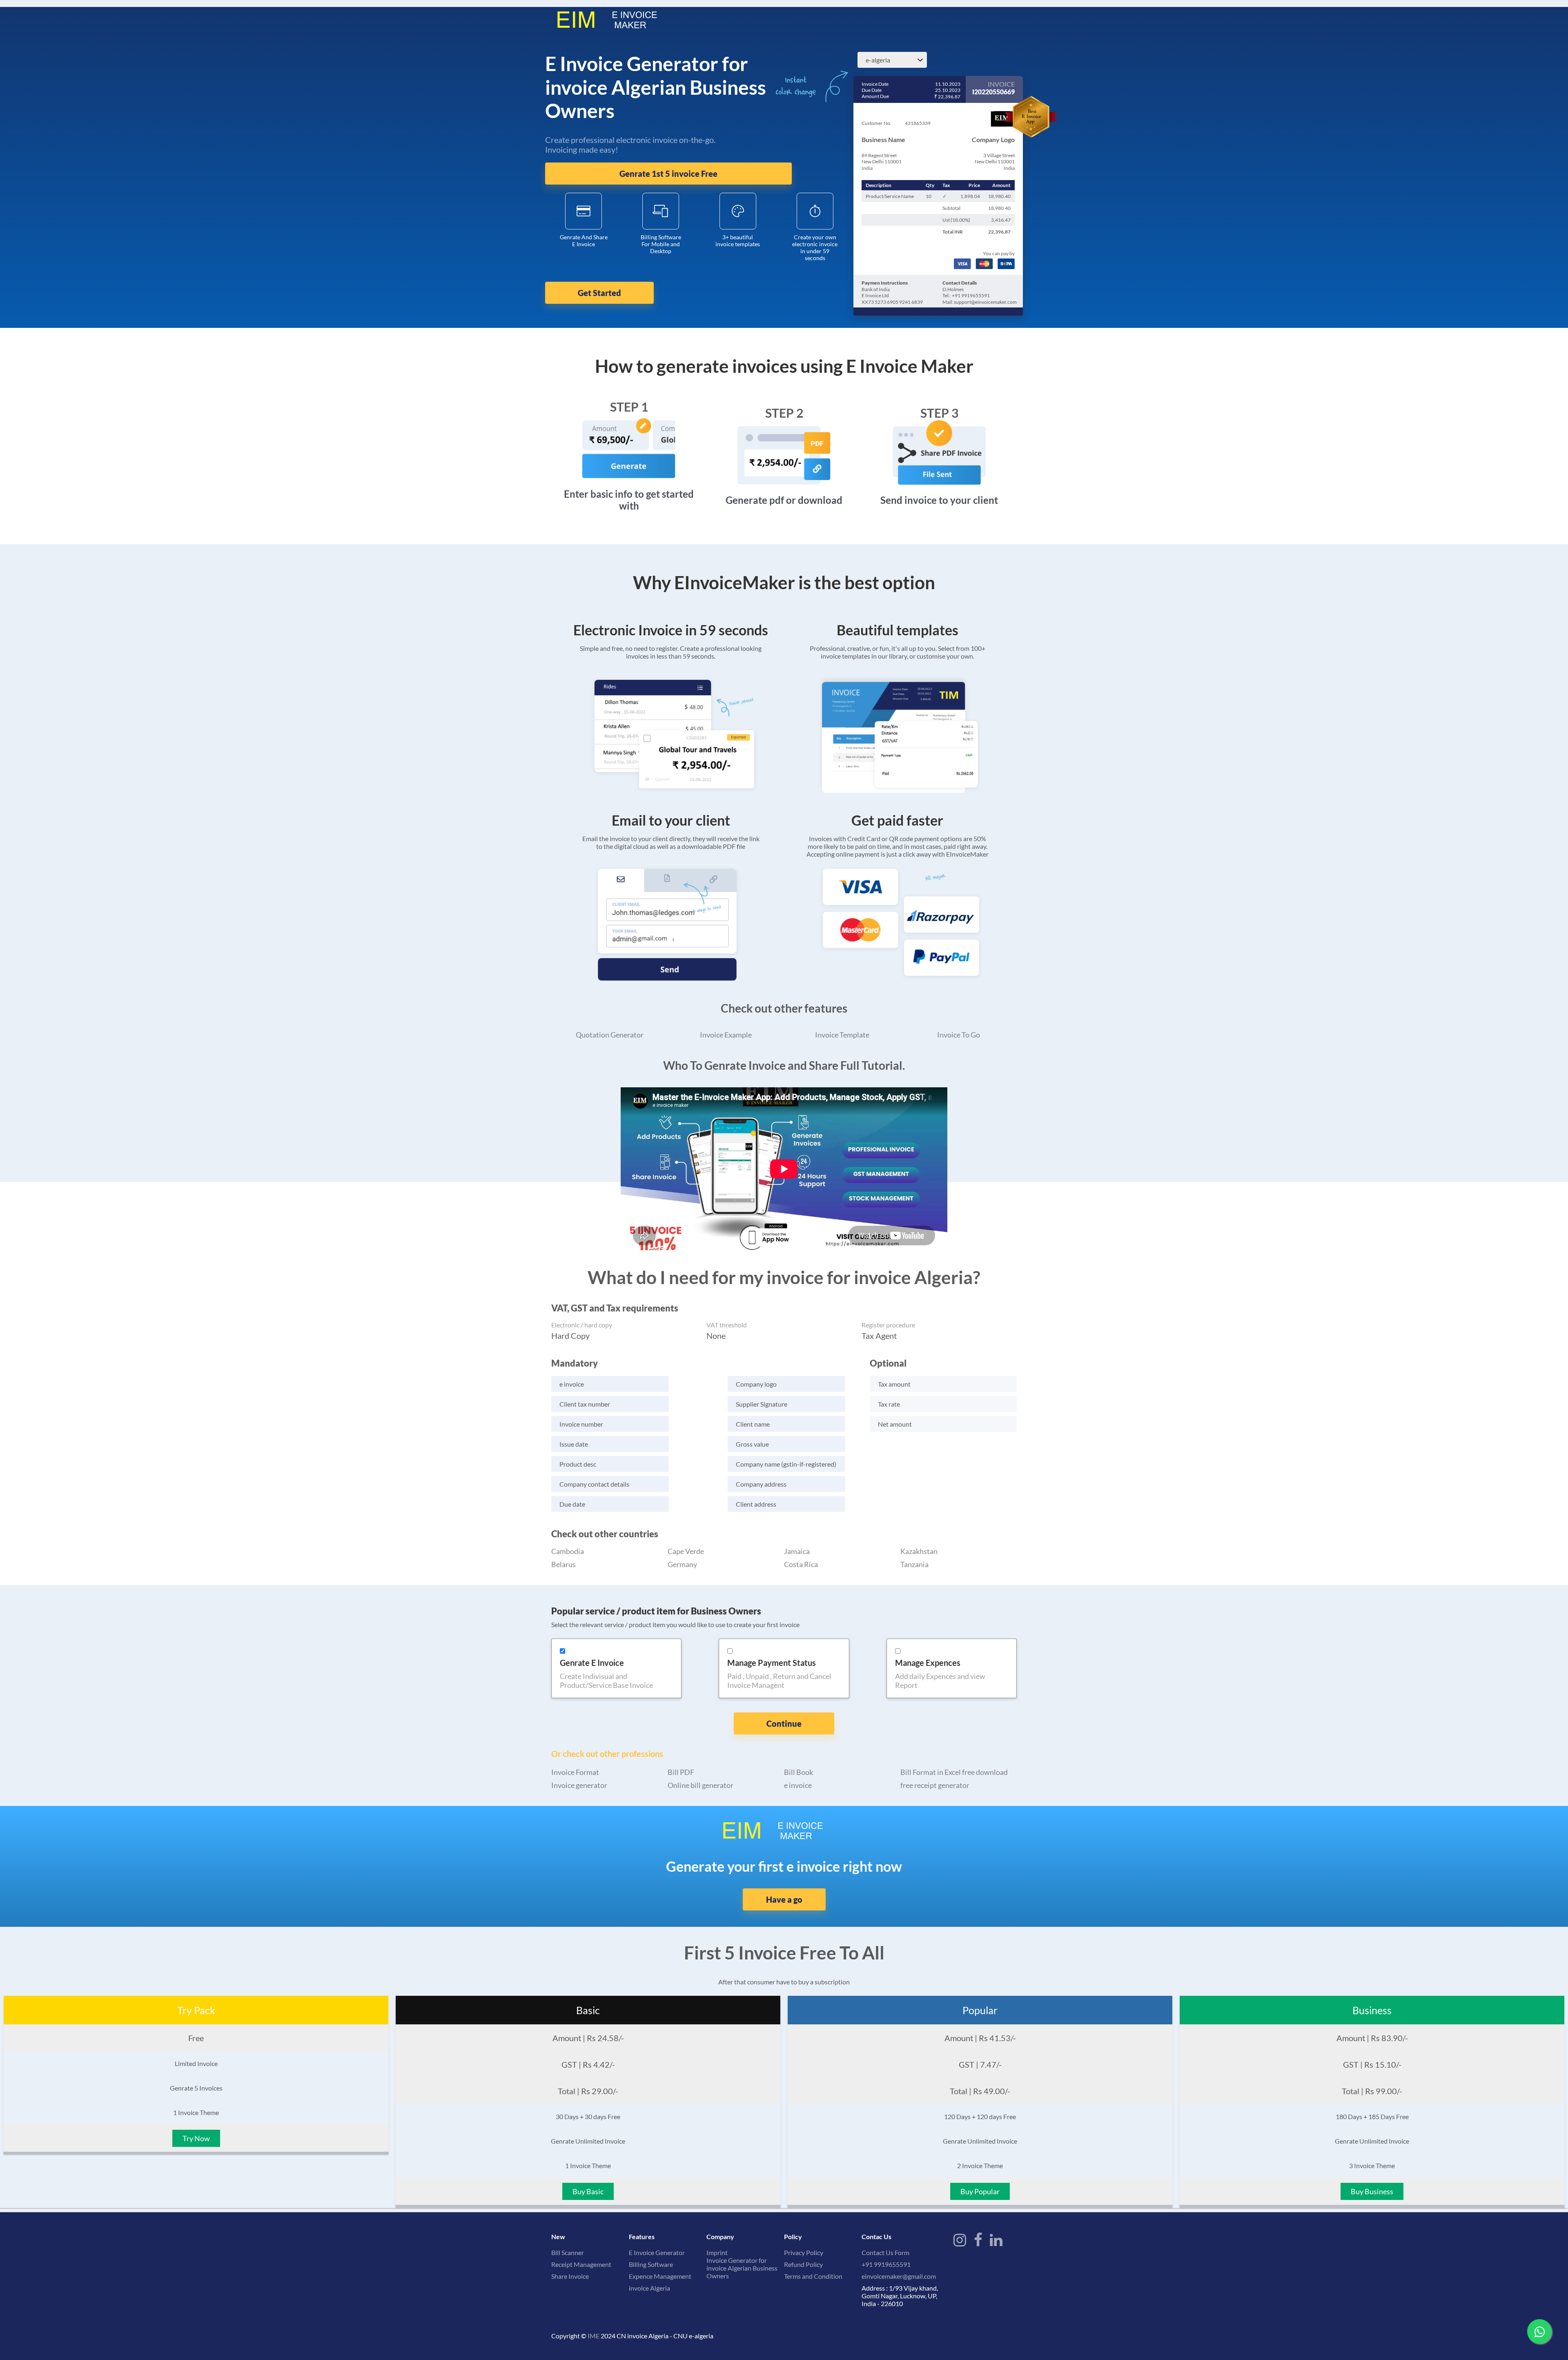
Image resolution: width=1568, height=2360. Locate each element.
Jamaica (797, 1551)
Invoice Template (842, 1035)
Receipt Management (581, 2264)
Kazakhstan (919, 1551)
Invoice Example (726, 1035)
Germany (682, 1564)
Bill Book (798, 1772)
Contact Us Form (885, 2252)
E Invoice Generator (657, 2252)
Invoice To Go (959, 1035)
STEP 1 (629, 407)
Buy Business (1372, 2191)
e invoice (798, 1785)
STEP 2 (784, 413)
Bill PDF (681, 1772)
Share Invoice (570, 2276)
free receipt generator (935, 1785)
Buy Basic (588, 2191)
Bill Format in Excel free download (954, 1772)
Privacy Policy (804, 2252)
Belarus (563, 1564)
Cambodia (568, 1551)
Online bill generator (700, 1785)
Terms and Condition (813, 2276)
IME (594, 2336)
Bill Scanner (568, 2252)
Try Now (196, 2138)
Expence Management (660, 2276)
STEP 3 (939, 413)
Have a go (784, 1899)
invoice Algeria (649, 2288)
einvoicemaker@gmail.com (899, 2276)
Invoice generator (579, 1785)
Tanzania (914, 1564)
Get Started (599, 293)
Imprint (717, 2252)
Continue (784, 1723)
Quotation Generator (610, 1035)
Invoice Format (575, 1772)
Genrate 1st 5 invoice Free (668, 174)
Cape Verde (686, 1551)
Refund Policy (803, 2264)
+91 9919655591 (886, 2264)
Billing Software (651, 2264)
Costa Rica (801, 1564)
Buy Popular (980, 2191)
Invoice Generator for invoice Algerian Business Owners (742, 2268)
